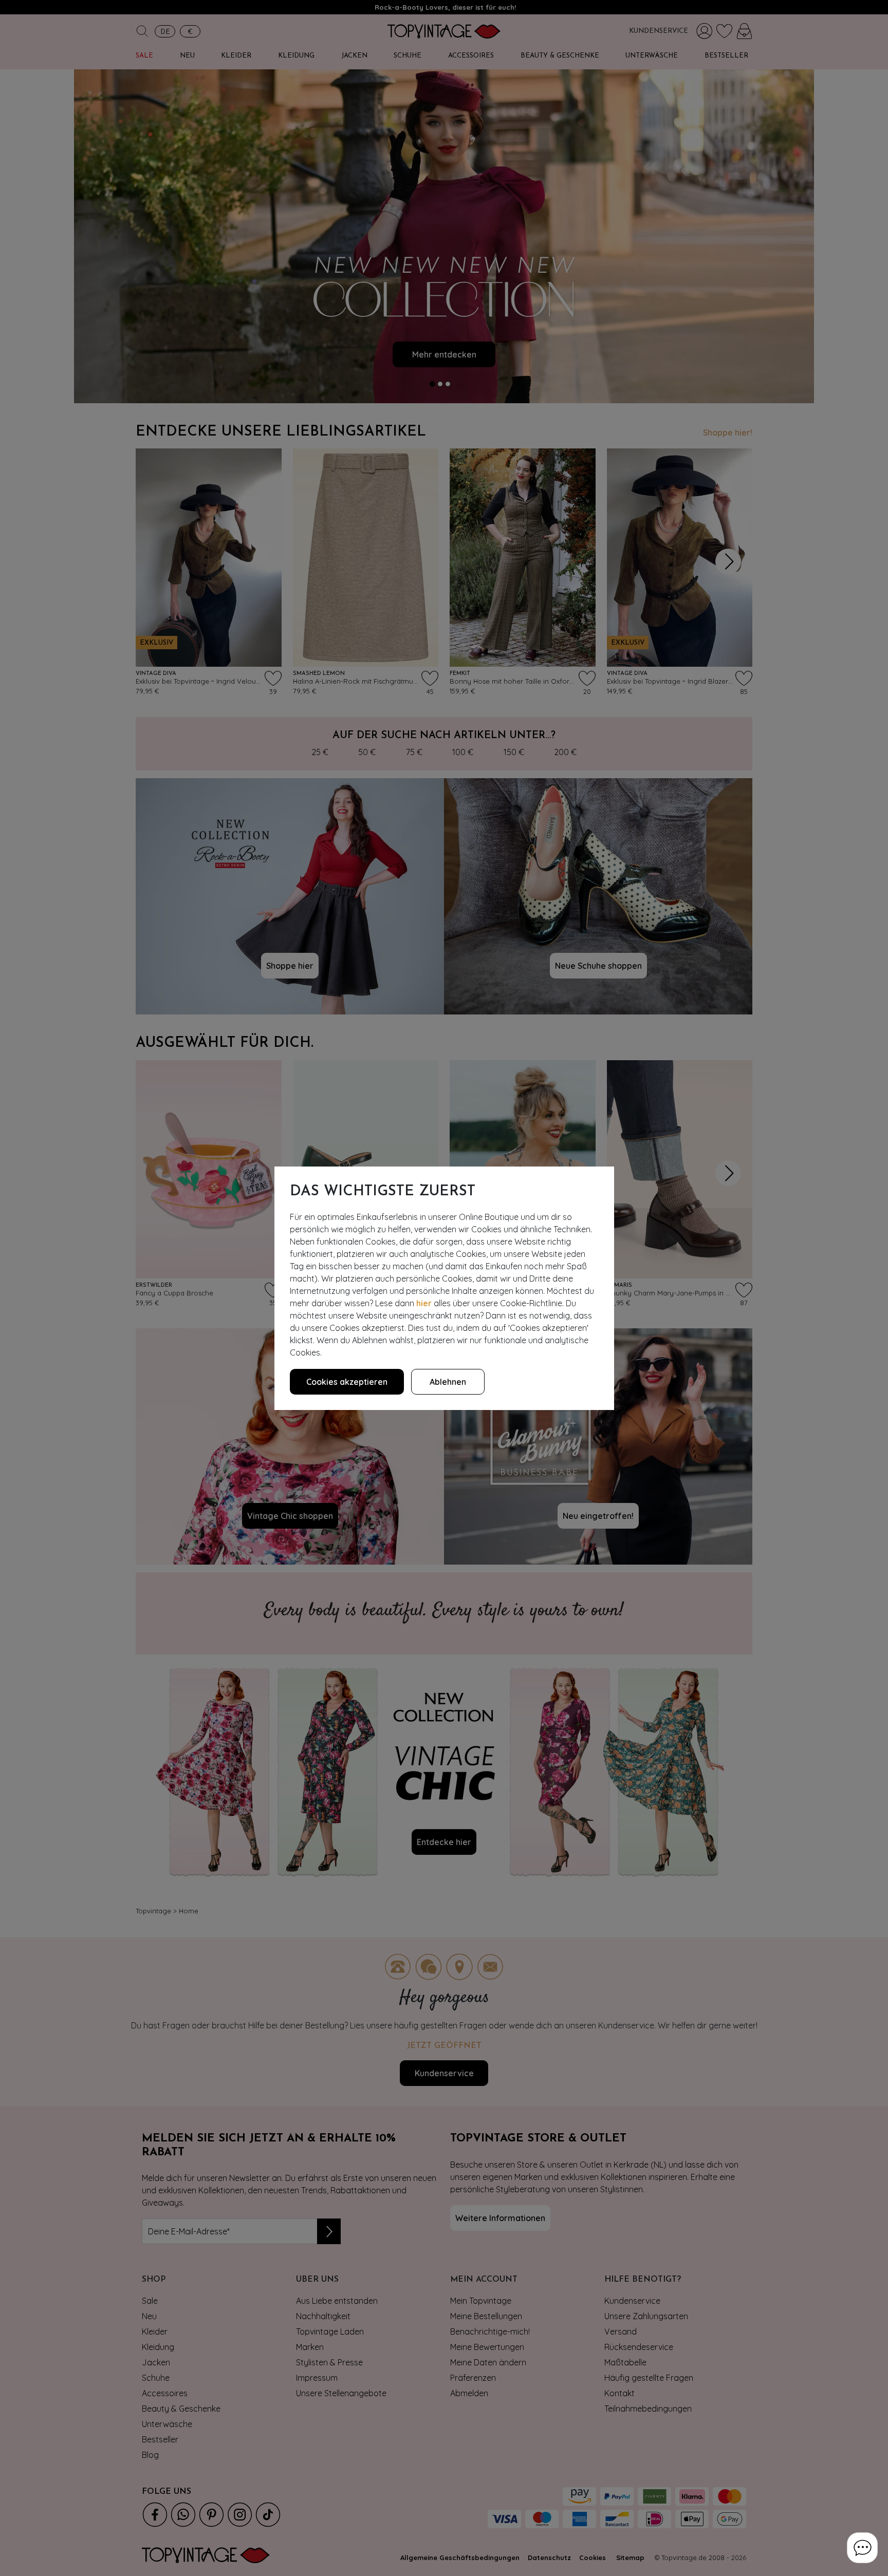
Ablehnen (448, 1382)
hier (424, 1303)
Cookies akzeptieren (347, 1382)
